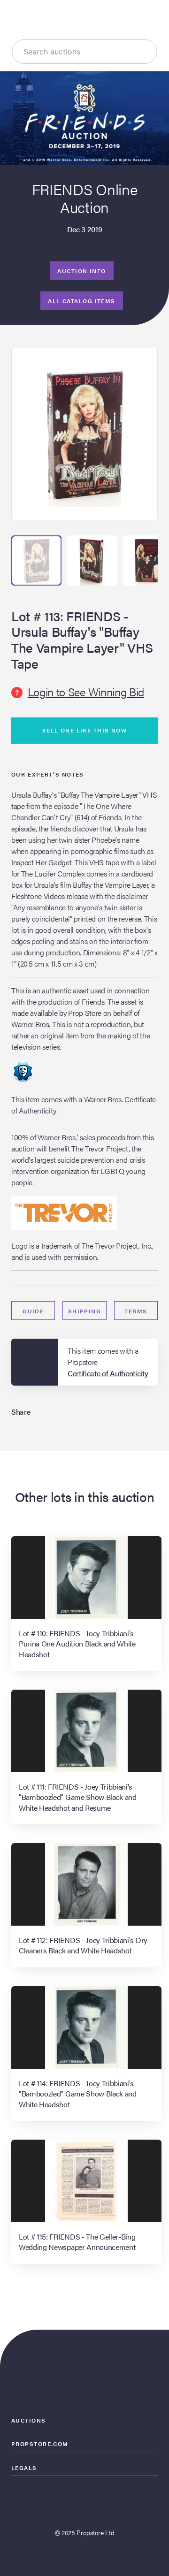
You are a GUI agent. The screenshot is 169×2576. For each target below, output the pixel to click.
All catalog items (81, 301)
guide (33, 1311)
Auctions (29, 2420)
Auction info (81, 271)
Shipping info (85, 1313)
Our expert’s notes (48, 774)
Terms (136, 1311)
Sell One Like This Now (85, 730)
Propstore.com (40, 2444)
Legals (24, 2468)
